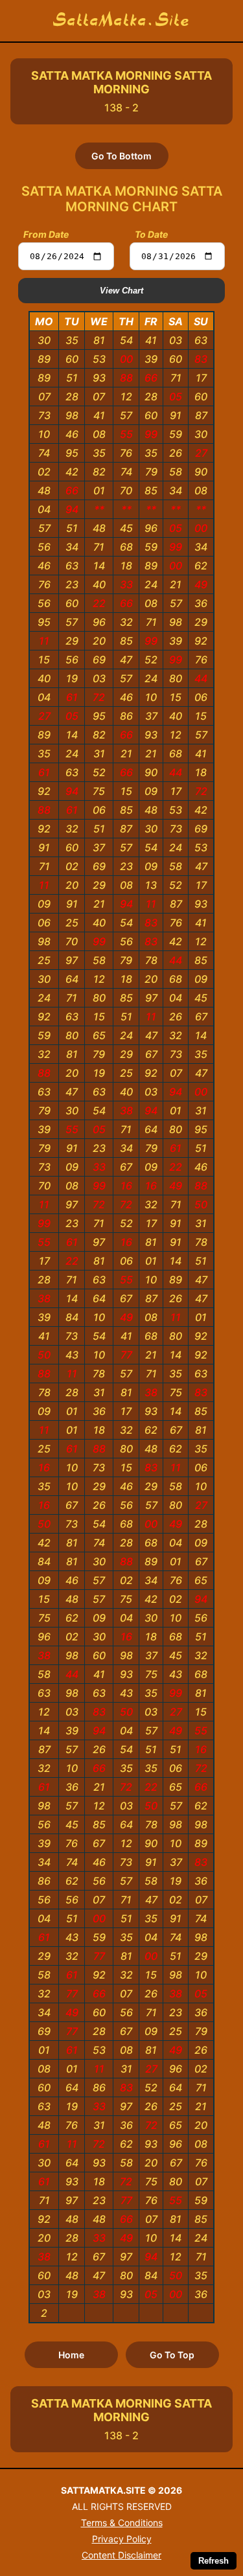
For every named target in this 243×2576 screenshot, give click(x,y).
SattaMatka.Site (121, 21)
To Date (151, 234)
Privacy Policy (122, 2539)
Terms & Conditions (122, 2523)
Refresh (214, 2561)
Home (71, 2355)
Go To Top (172, 2355)
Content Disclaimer (121, 2555)
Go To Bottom (121, 156)
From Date (46, 234)
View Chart (121, 291)
